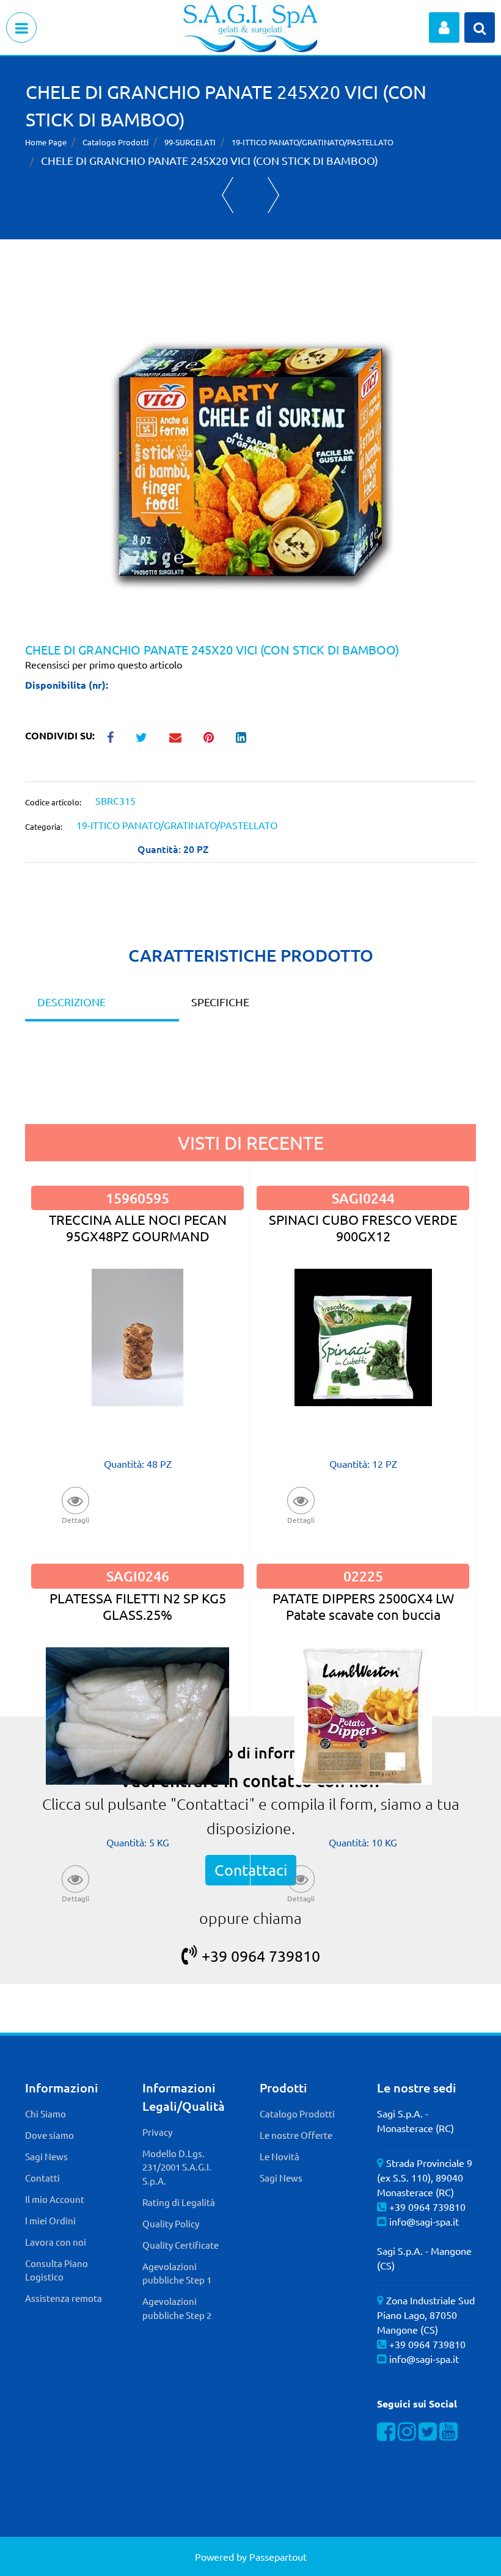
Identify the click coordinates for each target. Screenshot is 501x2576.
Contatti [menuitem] (42, 2178)
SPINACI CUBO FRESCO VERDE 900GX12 (363, 1228)
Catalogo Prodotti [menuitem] (297, 2113)
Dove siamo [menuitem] (49, 2135)
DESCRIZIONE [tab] (71, 1002)
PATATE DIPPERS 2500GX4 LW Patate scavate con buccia (363, 1606)
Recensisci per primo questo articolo (104, 664)
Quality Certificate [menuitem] (181, 2245)
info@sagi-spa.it (424, 2221)
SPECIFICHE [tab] (220, 1002)
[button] (250, 460)
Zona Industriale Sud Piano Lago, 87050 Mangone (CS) (426, 2315)
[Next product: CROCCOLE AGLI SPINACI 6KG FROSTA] (273, 195)
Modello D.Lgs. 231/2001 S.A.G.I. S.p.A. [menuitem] (177, 2167)
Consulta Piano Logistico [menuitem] (57, 2270)
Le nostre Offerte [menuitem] (296, 2135)
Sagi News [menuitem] (46, 2156)
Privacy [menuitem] (157, 2132)
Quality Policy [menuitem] (171, 2223)
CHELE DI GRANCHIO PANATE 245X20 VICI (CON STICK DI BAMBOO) (210, 160)
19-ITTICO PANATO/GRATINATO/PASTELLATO (313, 142)
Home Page (46, 142)
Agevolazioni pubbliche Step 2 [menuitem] (177, 2308)
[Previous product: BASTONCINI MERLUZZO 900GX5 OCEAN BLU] (228, 195)
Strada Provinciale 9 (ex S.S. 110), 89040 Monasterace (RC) (425, 2177)
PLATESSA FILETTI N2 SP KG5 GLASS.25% (138, 1606)
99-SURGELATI (190, 142)
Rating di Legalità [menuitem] (179, 2202)
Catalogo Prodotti (115, 142)
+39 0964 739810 (261, 1956)
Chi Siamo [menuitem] (46, 2113)
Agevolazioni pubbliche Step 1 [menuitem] (177, 2273)
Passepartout (278, 2556)
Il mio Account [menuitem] (55, 2199)
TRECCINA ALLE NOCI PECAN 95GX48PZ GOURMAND (138, 1228)
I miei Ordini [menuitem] (50, 2220)
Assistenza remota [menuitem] (64, 2298)
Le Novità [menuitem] (280, 2156)
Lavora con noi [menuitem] (56, 2242)
